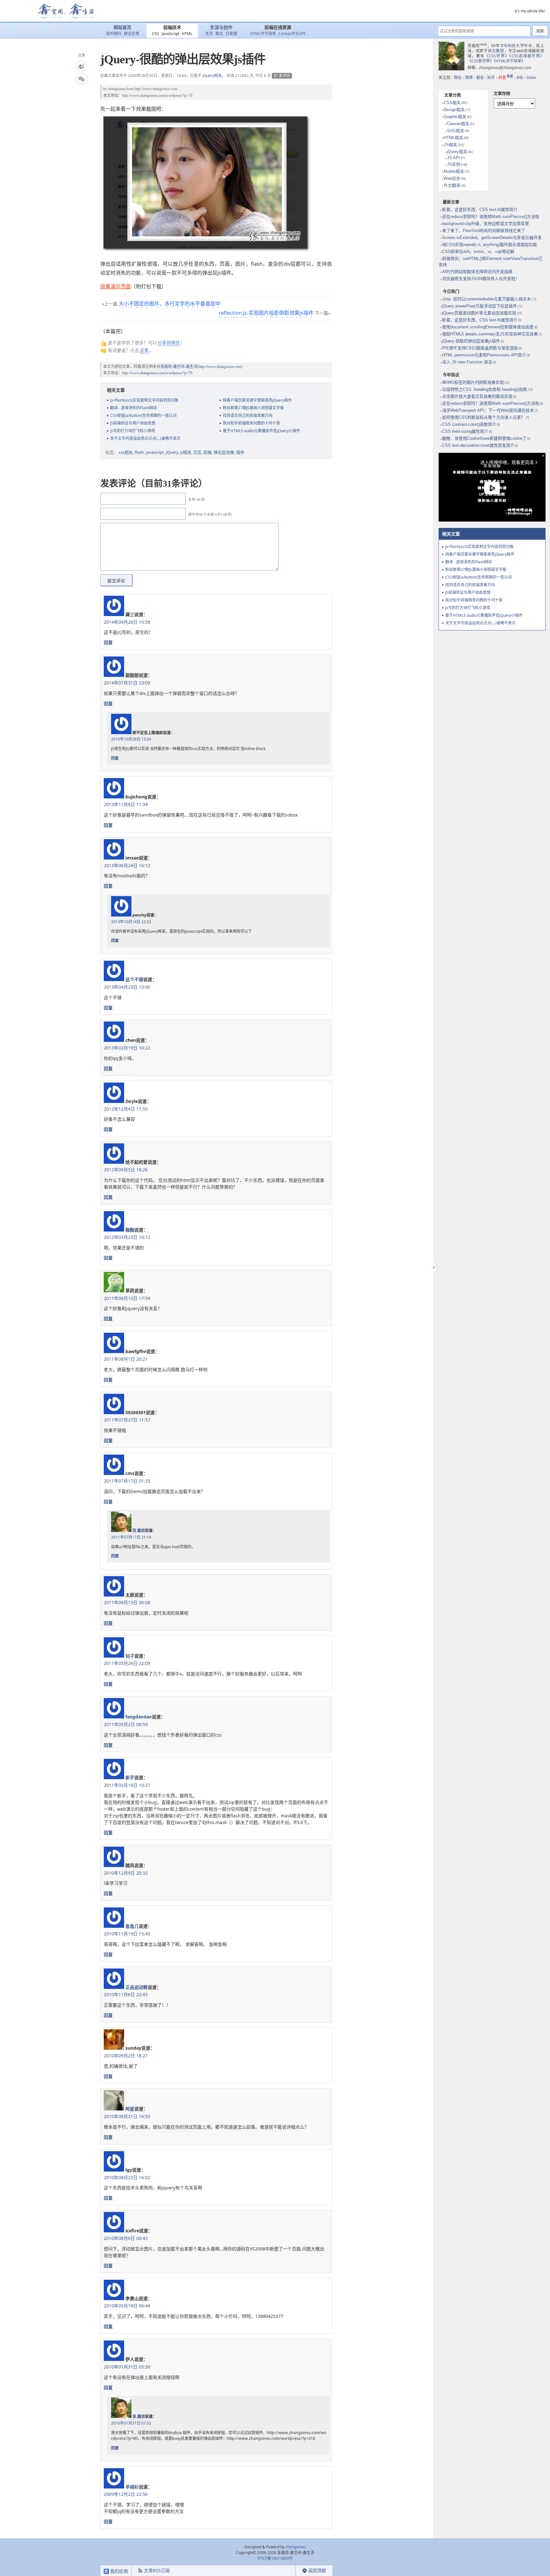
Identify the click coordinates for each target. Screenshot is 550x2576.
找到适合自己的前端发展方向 (248, 415)
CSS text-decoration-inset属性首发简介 (478, 445)
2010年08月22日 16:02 (127, 2177)
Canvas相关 (458, 124)
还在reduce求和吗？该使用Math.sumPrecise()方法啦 (491, 217)
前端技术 (172, 28)
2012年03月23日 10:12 (127, 1237)
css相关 (126, 452)
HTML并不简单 (263, 34)
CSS (156, 34)
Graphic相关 (455, 117)
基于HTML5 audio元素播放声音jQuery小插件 (261, 431)
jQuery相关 (212, 76)
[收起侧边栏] (433, 1267)
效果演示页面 (116, 286)
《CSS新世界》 (481, 61)
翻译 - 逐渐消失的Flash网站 (134, 408)
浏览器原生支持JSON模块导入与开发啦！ (481, 279)
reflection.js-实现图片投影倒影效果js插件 (266, 313)
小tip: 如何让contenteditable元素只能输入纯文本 (487, 299)
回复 (108, 642)
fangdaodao (139, 1717)
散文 (219, 34)
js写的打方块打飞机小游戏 (133, 431)
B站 (520, 77)
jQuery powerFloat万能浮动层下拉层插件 (479, 306)
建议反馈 (131, 34)
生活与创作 (221, 28)
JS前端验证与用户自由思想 (133, 423)
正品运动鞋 (137, 1987)
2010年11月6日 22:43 (126, 1994)
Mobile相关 (454, 171)
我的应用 (118, 2571)
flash (139, 452)
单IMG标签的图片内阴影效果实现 (473, 382)
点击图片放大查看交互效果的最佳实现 (477, 396)
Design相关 (454, 110)
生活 (209, 34)
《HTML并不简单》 (509, 61)
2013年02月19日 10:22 (127, 1048)
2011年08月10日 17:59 (127, 1298)
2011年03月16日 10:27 (127, 1785)
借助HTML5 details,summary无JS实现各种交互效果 (490, 334)
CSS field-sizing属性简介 (465, 431)
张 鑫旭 (139, 1530)
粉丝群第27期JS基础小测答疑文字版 (253, 408)
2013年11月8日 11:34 (126, 804)
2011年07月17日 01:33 (127, 1481)
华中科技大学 (512, 46)
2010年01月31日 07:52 (131, 2423)
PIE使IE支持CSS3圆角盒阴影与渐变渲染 (480, 348)
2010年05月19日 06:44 (127, 2306)
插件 (240, 452)
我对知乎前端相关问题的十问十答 (251, 423)
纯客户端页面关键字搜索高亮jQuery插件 (257, 400)
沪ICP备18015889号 (275, 2558)
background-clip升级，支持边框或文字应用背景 (486, 224)
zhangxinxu (117, 89)
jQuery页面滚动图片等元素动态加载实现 (479, 313)
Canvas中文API (292, 34)
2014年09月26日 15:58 (127, 622)
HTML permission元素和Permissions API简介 (484, 355)
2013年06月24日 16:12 (127, 865)
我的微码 (114, 34)
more (483, 44)
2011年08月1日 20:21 (126, 1359)
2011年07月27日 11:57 (127, 1420)
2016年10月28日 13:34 (131, 739)
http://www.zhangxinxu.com (156, 89)
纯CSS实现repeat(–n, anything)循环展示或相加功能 (490, 245)
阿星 (130, 2109)
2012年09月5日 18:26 (126, 1170)
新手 (130, 1777)
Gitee (531, 77)
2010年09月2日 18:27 (126, 2056)
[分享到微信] (81, 79)
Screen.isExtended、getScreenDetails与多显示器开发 (492, 238)
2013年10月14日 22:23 (131, 922)
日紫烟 (231, 34)
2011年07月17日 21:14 (131, 1537)
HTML (187, 34)
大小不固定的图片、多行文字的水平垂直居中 (170, 304)
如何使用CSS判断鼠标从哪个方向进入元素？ (484, 417)
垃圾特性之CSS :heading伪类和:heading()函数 (485, 389)
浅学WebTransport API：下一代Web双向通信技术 (488, 410)
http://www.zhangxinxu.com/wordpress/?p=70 (157, 95)
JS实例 (454, 164)
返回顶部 (317, 2570)
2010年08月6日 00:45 (126, 2238)
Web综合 (452, 178)
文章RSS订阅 (157, 2570)
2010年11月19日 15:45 (127, 1934)
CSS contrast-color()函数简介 (469, 424)
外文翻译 (452, 185)
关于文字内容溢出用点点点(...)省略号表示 (145, 438)
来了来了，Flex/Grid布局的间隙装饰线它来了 (484, 231)
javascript (155, 452)
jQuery (172, 452)
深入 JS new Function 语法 (467, 362)
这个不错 (134, 979)
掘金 (480, 77)
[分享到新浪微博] (81, 66)
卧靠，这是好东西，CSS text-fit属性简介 (480, 210)
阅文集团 (496, 51)
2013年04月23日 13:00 (127, 987)
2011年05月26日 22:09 (127, 1663)
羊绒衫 (132, 2487)
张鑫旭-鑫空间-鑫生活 (179, 367)
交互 (197, 452)
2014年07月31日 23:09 (127, 683)
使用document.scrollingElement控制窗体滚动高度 (488, 327)
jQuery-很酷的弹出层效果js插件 (471, 341)
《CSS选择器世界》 (526, 56)
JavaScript (170, 34)
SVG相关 (455, 131)
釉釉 (130, 1230)
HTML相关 (453, 138)
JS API (453, 158)
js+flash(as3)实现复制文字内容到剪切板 (144, 400)
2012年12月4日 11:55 (126, 1109)
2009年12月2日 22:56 (126, 2494)
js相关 (186, 452)
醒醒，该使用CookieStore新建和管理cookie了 (484, 438)
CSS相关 (452, 103)
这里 (144, 350)
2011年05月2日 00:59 (126, 1724)
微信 (458, 77)
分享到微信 (169, 343)
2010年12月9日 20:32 (126, 1873)
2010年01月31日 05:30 (127, 2367)
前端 (208, 452)
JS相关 (450, 145)
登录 (284, 2571)
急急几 (132, 1926)
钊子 (130, 1656)
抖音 (506, 77)
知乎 (491, 77)
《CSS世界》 (497, 56)
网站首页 (123, 28)
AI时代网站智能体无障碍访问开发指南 (477, 272)
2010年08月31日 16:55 (127, 2116)
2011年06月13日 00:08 (127, 1602)
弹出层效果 (224, 452)
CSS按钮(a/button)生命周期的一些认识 (143, 415)
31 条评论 (282, 76)
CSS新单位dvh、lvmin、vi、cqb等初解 (478, 252)
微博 (469, 77)
